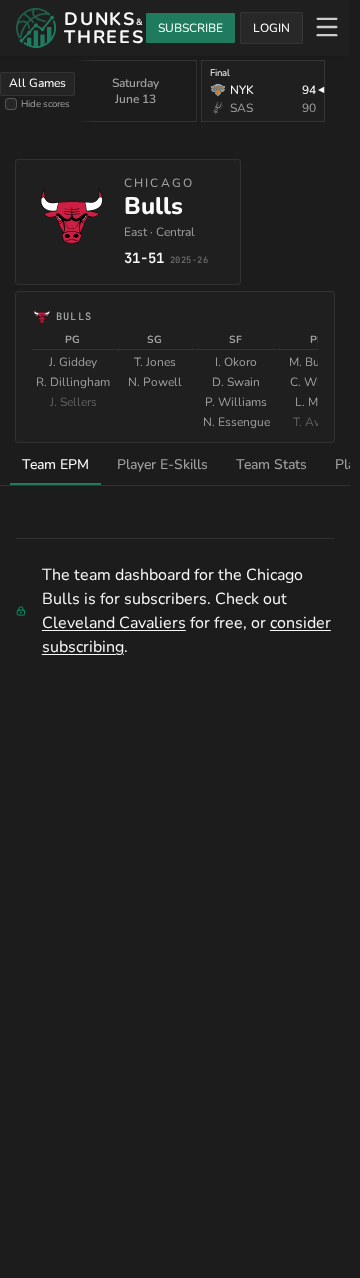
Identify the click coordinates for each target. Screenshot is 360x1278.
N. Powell (155, 382)
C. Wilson (317, 382)
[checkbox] (11, 104)
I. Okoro (236, 362)
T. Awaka (317, 422)
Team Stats (271, 464)
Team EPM (55, 464)
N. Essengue (236, 422)
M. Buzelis (317, 362)
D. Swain (236, 382)
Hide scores (45, 103)
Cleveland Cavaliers (114, 623)
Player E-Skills (162, 464)
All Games (37, 83)
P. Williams (236, 402)
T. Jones (155, 362)
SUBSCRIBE (190, 28)
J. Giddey (73, 362)
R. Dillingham (73, 382)
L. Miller (317, 402)
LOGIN (271, 28)
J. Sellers (73, 402)
